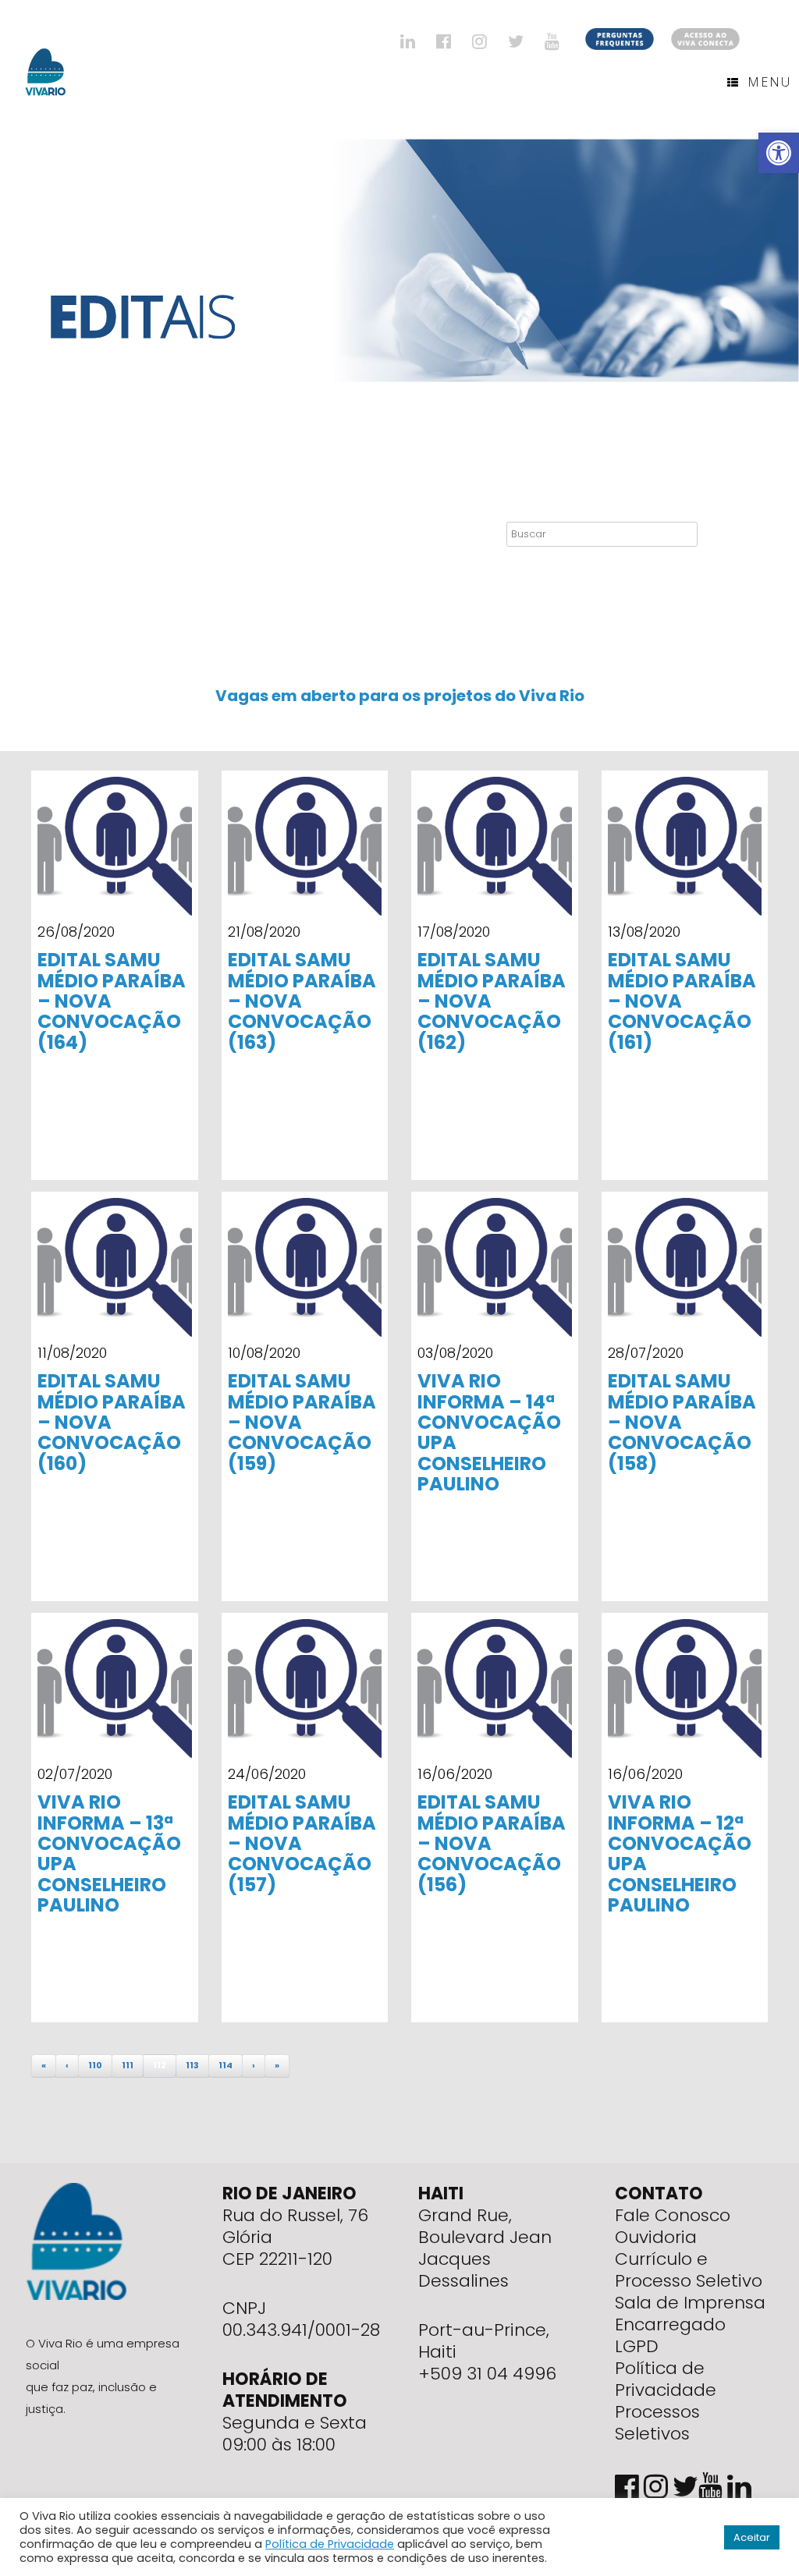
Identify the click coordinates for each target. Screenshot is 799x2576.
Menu (769, 82)
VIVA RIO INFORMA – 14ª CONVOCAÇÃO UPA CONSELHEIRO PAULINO (489, 1432)
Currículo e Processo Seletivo (689, 2270)
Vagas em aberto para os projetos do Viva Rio (400, 696)
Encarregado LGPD (670, 2335)
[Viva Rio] (46, 52)
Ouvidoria (656, 2237)
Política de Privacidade (666, 2379)
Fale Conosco (673, 2215)
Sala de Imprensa (690, 2303)
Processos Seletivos (657, 2423)
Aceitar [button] (752, 2537)
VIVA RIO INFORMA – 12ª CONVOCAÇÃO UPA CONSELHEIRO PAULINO (680, 1853)
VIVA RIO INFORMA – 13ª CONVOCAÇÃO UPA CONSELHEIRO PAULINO (109, 1853)
